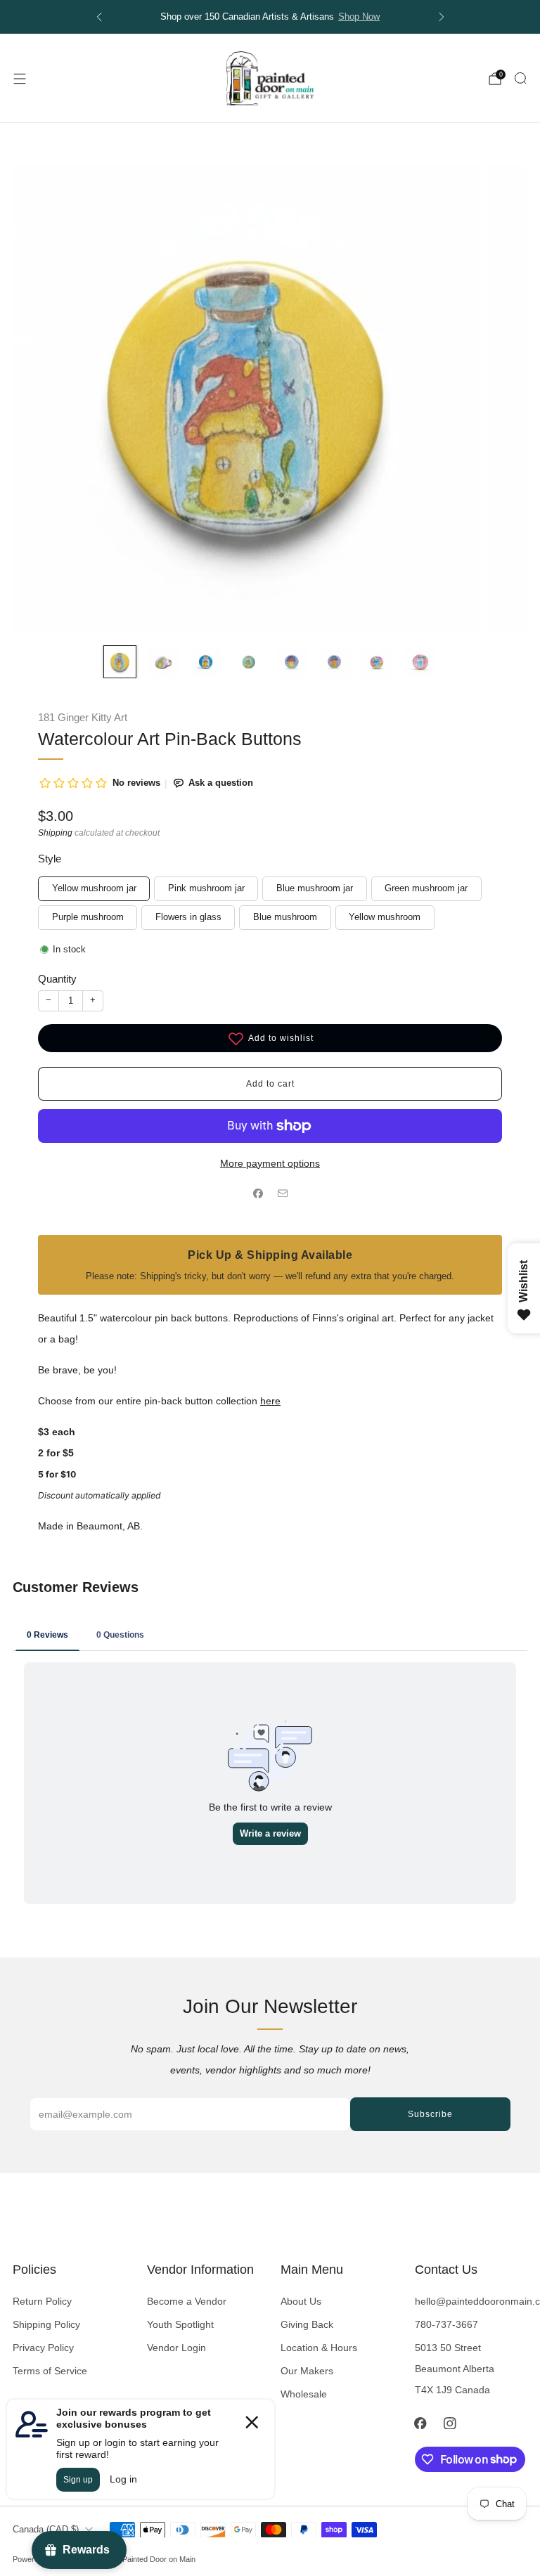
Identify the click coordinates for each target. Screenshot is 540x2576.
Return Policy (42, 2301)
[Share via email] (282, 1194)
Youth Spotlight (180, 2324)
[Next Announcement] (442, 17)
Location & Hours (319, 2348)
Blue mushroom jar (315, 888)
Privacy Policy (43, 2348)
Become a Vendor (187, 2301)
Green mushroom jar (426, 888)
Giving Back (307, 2324)
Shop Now (359, 17)
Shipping (55, 833)
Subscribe (430, 2114)
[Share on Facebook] (258, 1194)
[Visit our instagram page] (450, 2423)
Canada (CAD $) (46, 2530)
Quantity (57, 979)
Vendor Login (176, 2348)
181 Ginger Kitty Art (83, 718)
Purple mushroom (88, 917)
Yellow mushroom (385, 917)
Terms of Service (50, 2371)
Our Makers (307, 2371)
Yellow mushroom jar (94, 888)
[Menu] (20, 79)
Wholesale (304, 2394)
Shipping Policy (46, 2324)
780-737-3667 (446, 2324)
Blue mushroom (285, 917)
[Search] (520, 78)
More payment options (270, 1163)
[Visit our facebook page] (420, 2423)
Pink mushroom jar (206, 888)
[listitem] (270, 17)
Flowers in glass (188, 917)
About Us (301, 2301)
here (270, 1401)
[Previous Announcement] (99, 17)
